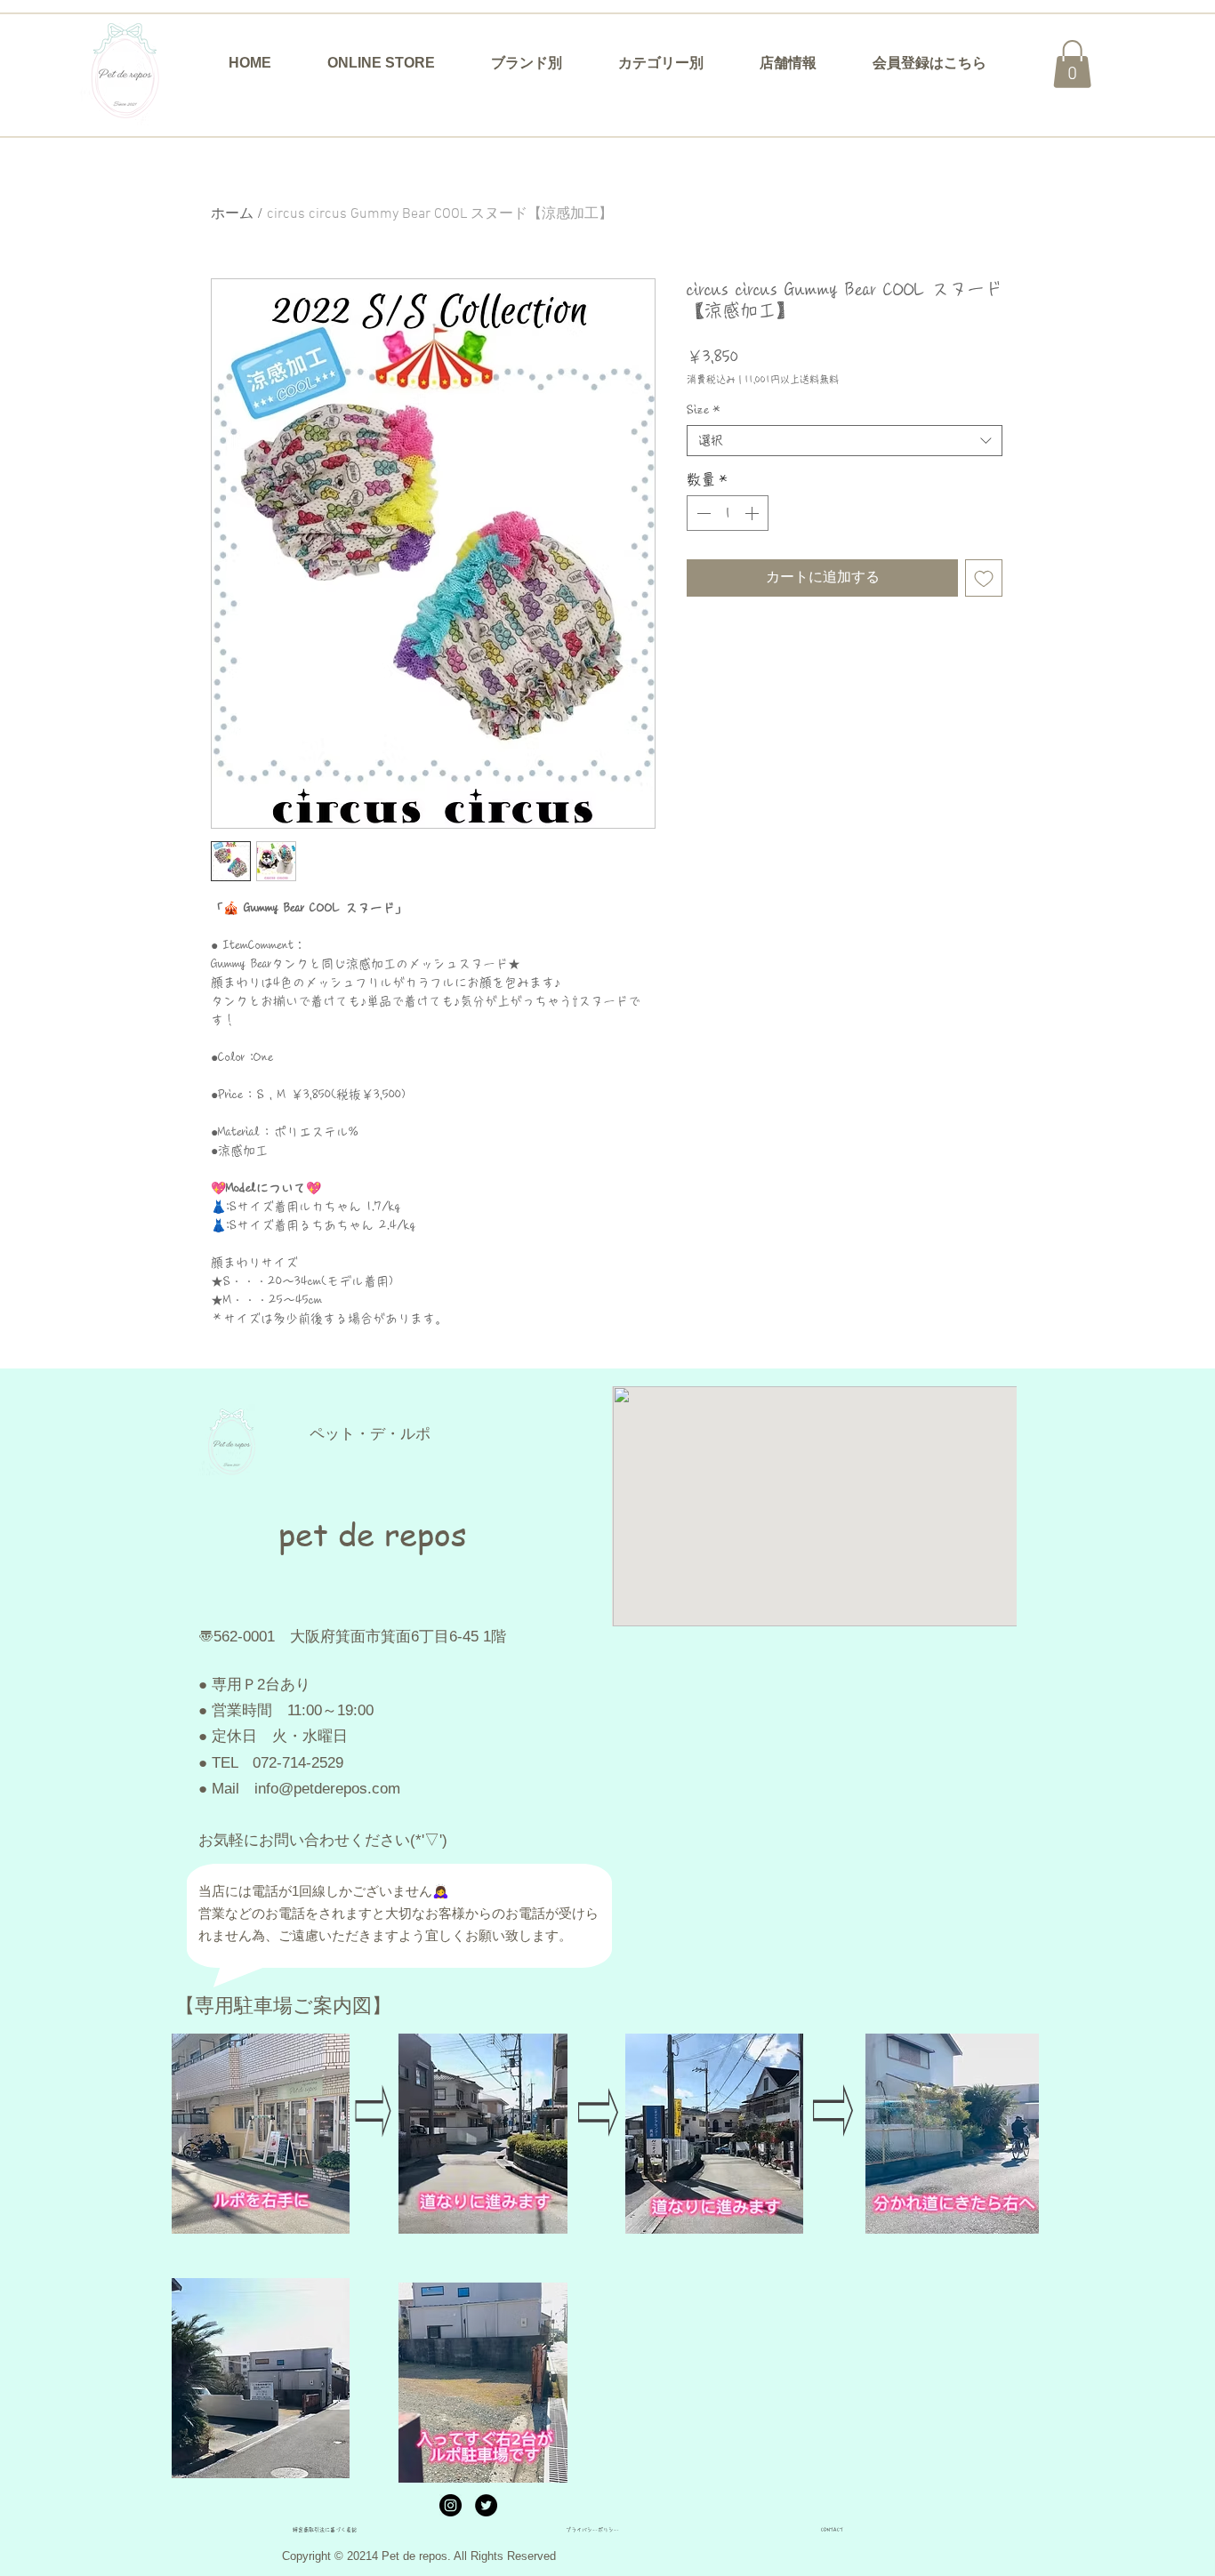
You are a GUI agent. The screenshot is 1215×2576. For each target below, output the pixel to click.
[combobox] (845, 441)
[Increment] (753, 513)
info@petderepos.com (327, 1789)
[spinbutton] (728, 513)
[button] (526, 63)
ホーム (232, 214)
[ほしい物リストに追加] (984, 578)
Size (704, 410)
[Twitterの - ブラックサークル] (486, 2505)
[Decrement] (702, 513)
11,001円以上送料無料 (792, 379)
